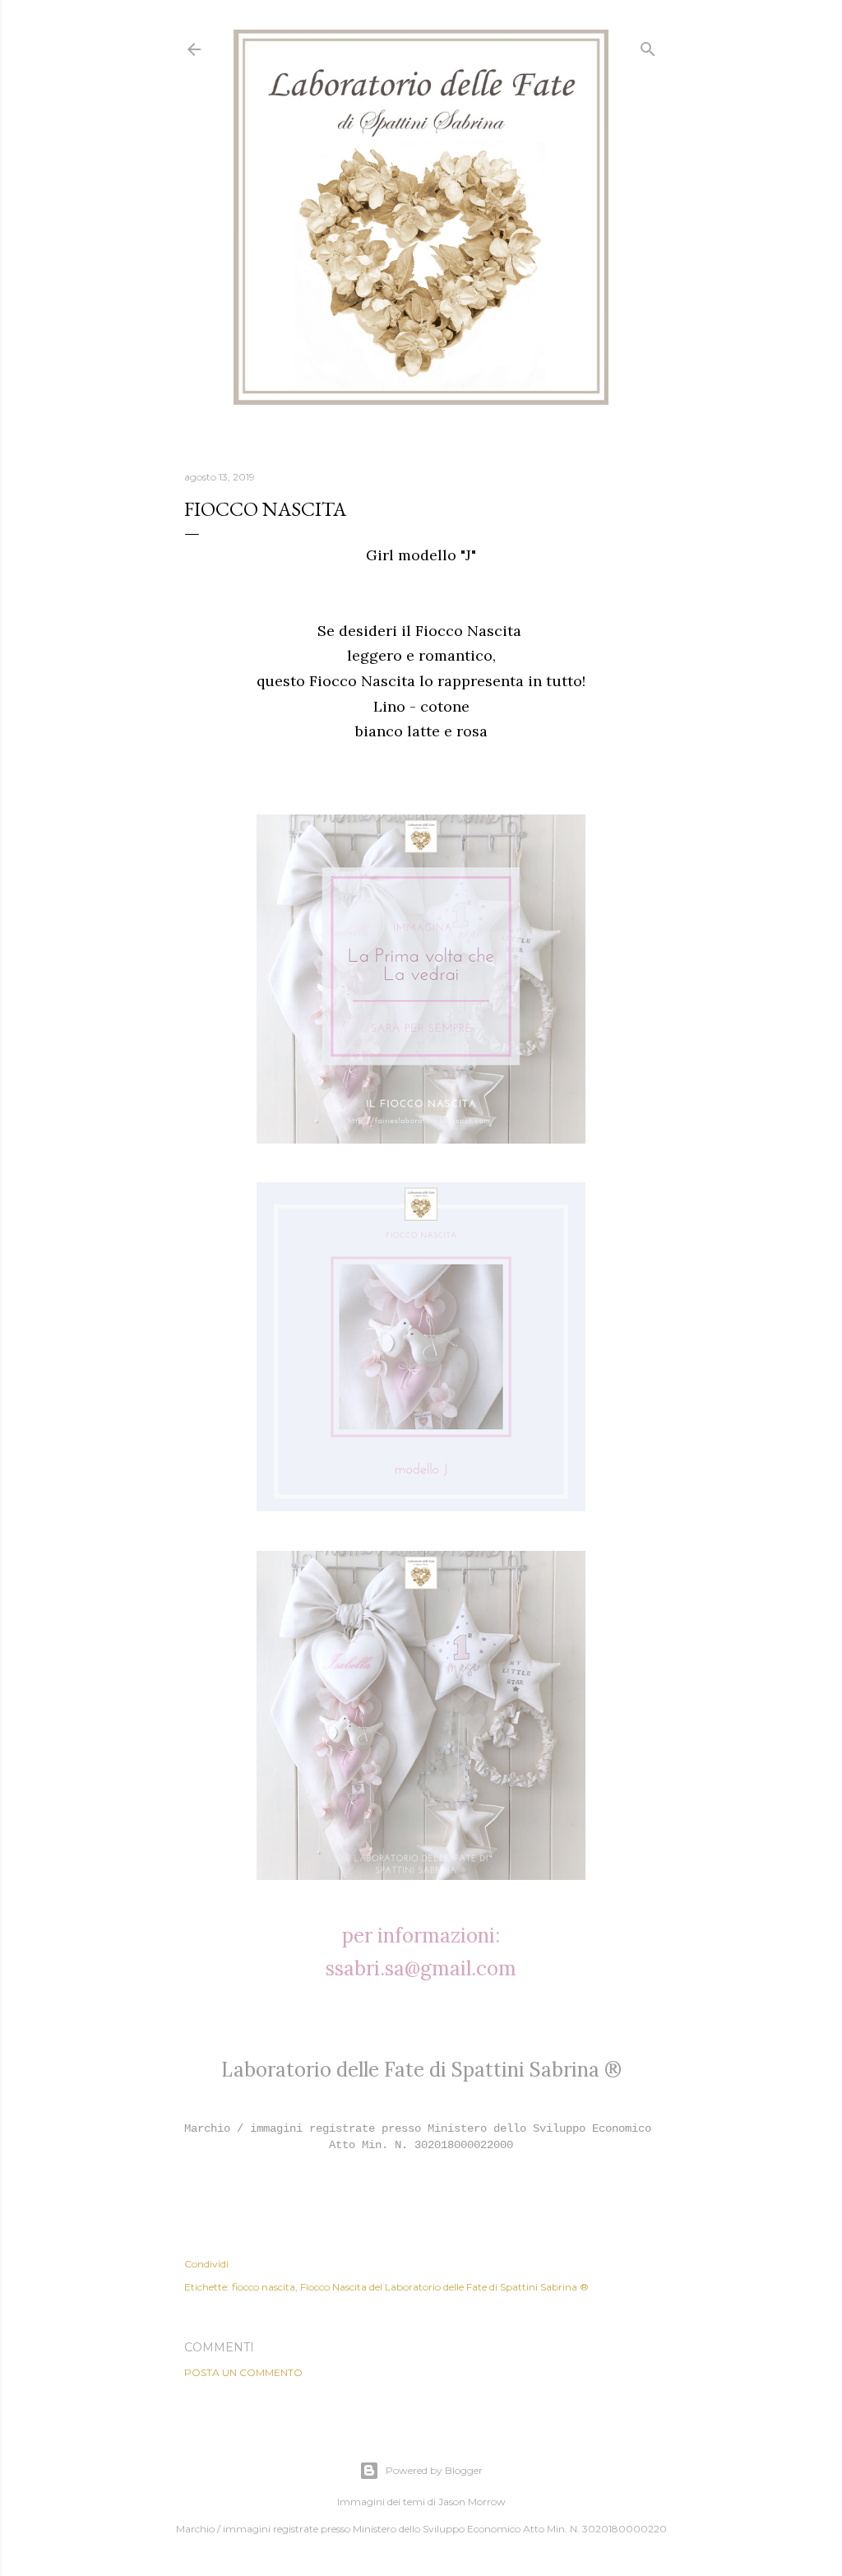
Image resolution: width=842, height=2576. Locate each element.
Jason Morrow (472, 2502)
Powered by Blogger (434, 2470)
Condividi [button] (206, 2264)
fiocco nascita (264, 2287)
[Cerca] (648, 46)
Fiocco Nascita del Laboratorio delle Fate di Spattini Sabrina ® (444, 2287)
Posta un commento (243, 2372)
